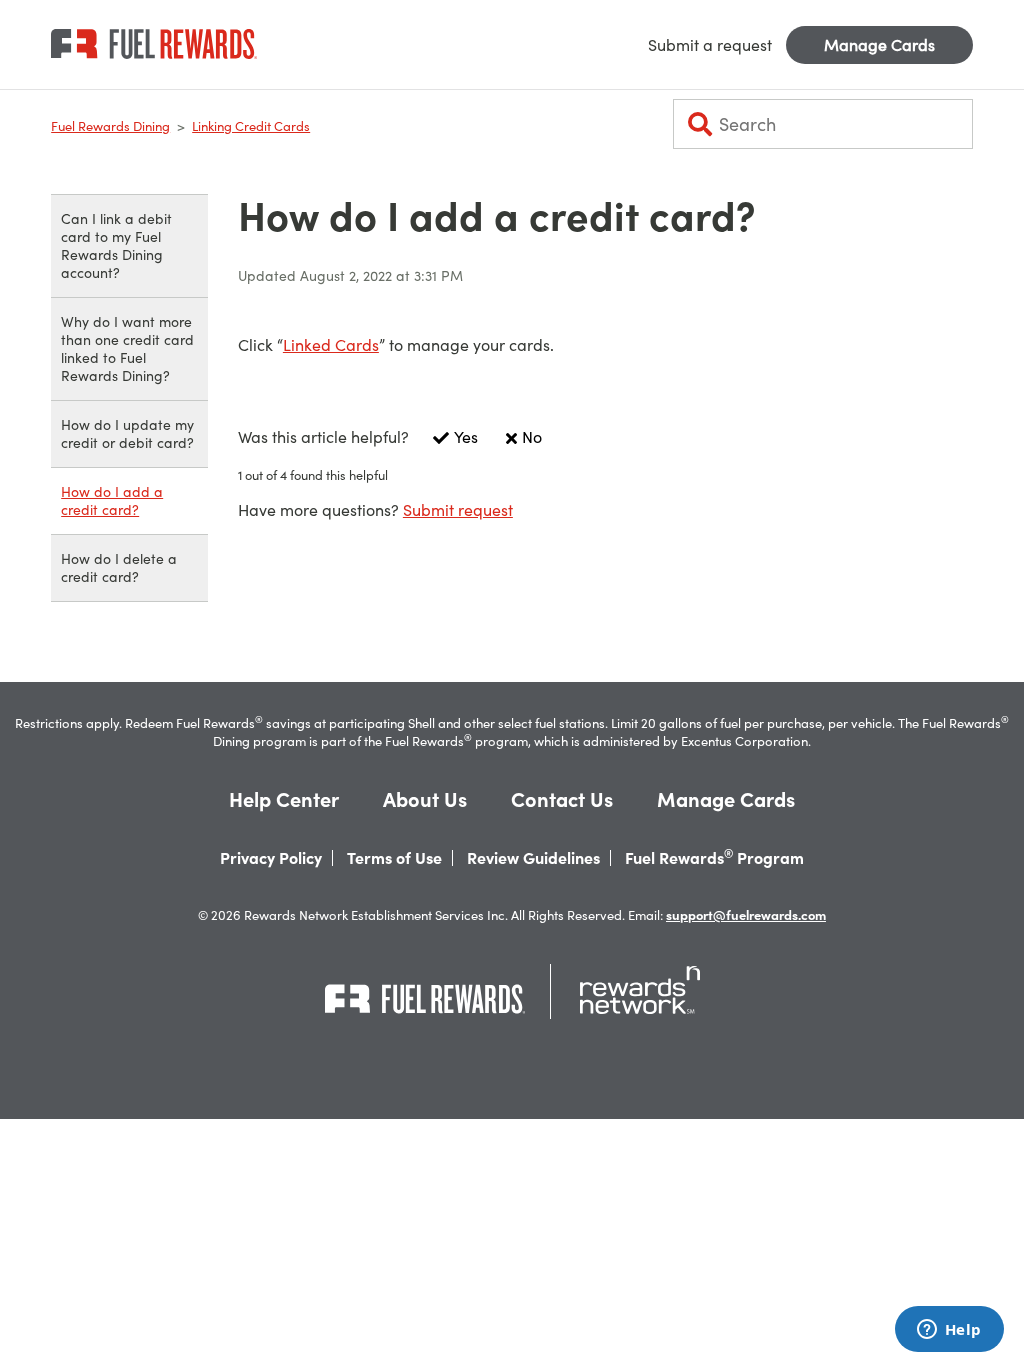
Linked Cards (331, 345)
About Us (425, 800)
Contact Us (562, 800)
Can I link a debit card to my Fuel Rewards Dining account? (116, 245)
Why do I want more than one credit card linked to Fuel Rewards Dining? (127, 348)
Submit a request (710, 45)
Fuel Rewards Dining (110, 126)
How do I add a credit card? (112, 500)
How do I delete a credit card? (119, 567)
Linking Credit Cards (251, 126)
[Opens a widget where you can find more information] (949, 1331)
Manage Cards (879, 45)
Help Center (284, 800)
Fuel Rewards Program (714, 858)
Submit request (458, 510)
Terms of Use (394, 858)
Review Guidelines (533, 858)
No (532, 437)
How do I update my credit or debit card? (127, 433)
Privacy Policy (271, 858)
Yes (466, 437)
